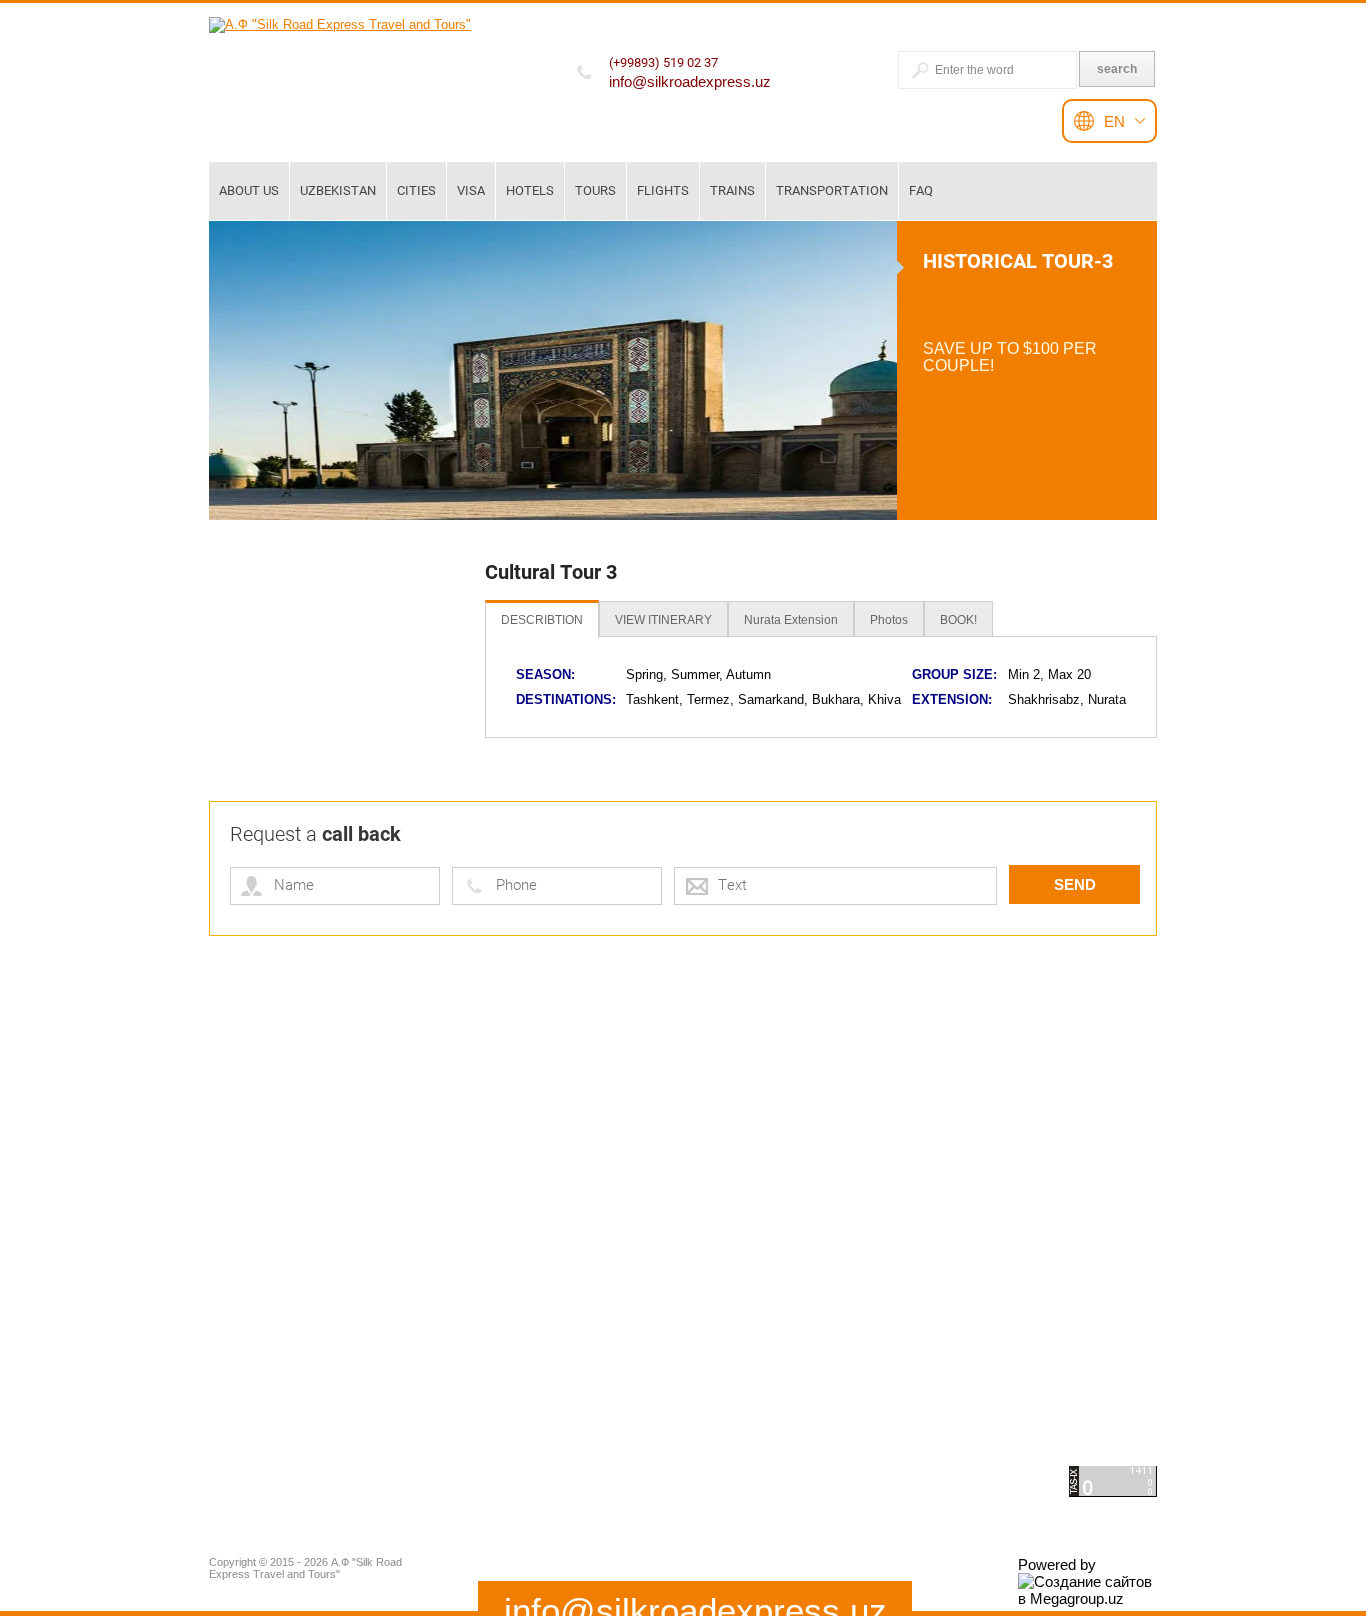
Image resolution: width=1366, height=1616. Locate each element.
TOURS (595, 190)
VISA (471, 190)
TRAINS (732, 190)
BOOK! (958, 620)
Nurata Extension (791, 620)
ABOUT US (249, 190)
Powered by (1057, 1564)
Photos (889, 620)
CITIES (416, 190)
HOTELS (530, 190)
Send (1075, 884)
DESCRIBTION (542, 620)
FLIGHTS (663, 190)
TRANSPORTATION (832, 190)
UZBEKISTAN (338, 190)
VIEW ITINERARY (663, 620)
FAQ (921, 190)
